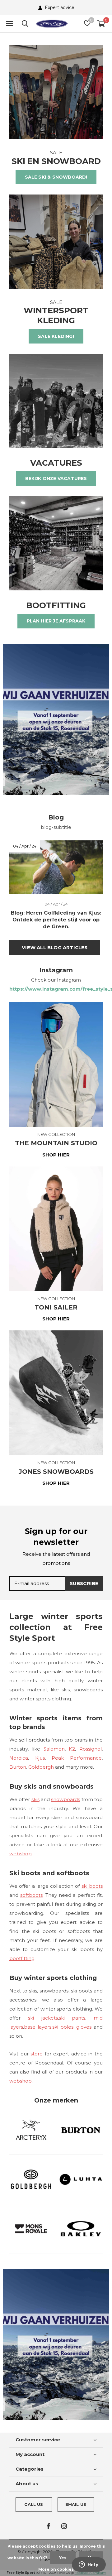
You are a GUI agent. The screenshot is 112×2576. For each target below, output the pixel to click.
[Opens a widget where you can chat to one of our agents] (89, 2565)
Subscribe (84, 1583)
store (37, 2054)
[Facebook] (48, 2526)
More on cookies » (58, 2569)
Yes (63, 2558)
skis (35, 1799)
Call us (34, 2504)
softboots (31, 1895)
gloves (84, 2027)
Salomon (54, 1749)
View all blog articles (55, 947)
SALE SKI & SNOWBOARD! (56, 177)
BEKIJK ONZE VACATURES (56, 478)
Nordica (19, 1758)
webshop (21, 1854)
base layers (38, 2027)
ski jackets (43, 2018)
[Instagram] (64, 2526)
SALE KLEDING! (56, 336)
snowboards (65, 1799)
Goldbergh (41, 1767)
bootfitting (22, 1958)
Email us (76, 2504)
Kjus (40, 1758)
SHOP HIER (56, 1155)
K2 (72, 1749)
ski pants (72, 2018)
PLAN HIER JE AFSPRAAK (56, 621)
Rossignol (91, 1749)
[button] (9, 24)
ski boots (92, 1886)
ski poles (63, 2027)
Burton (18, 1767)
